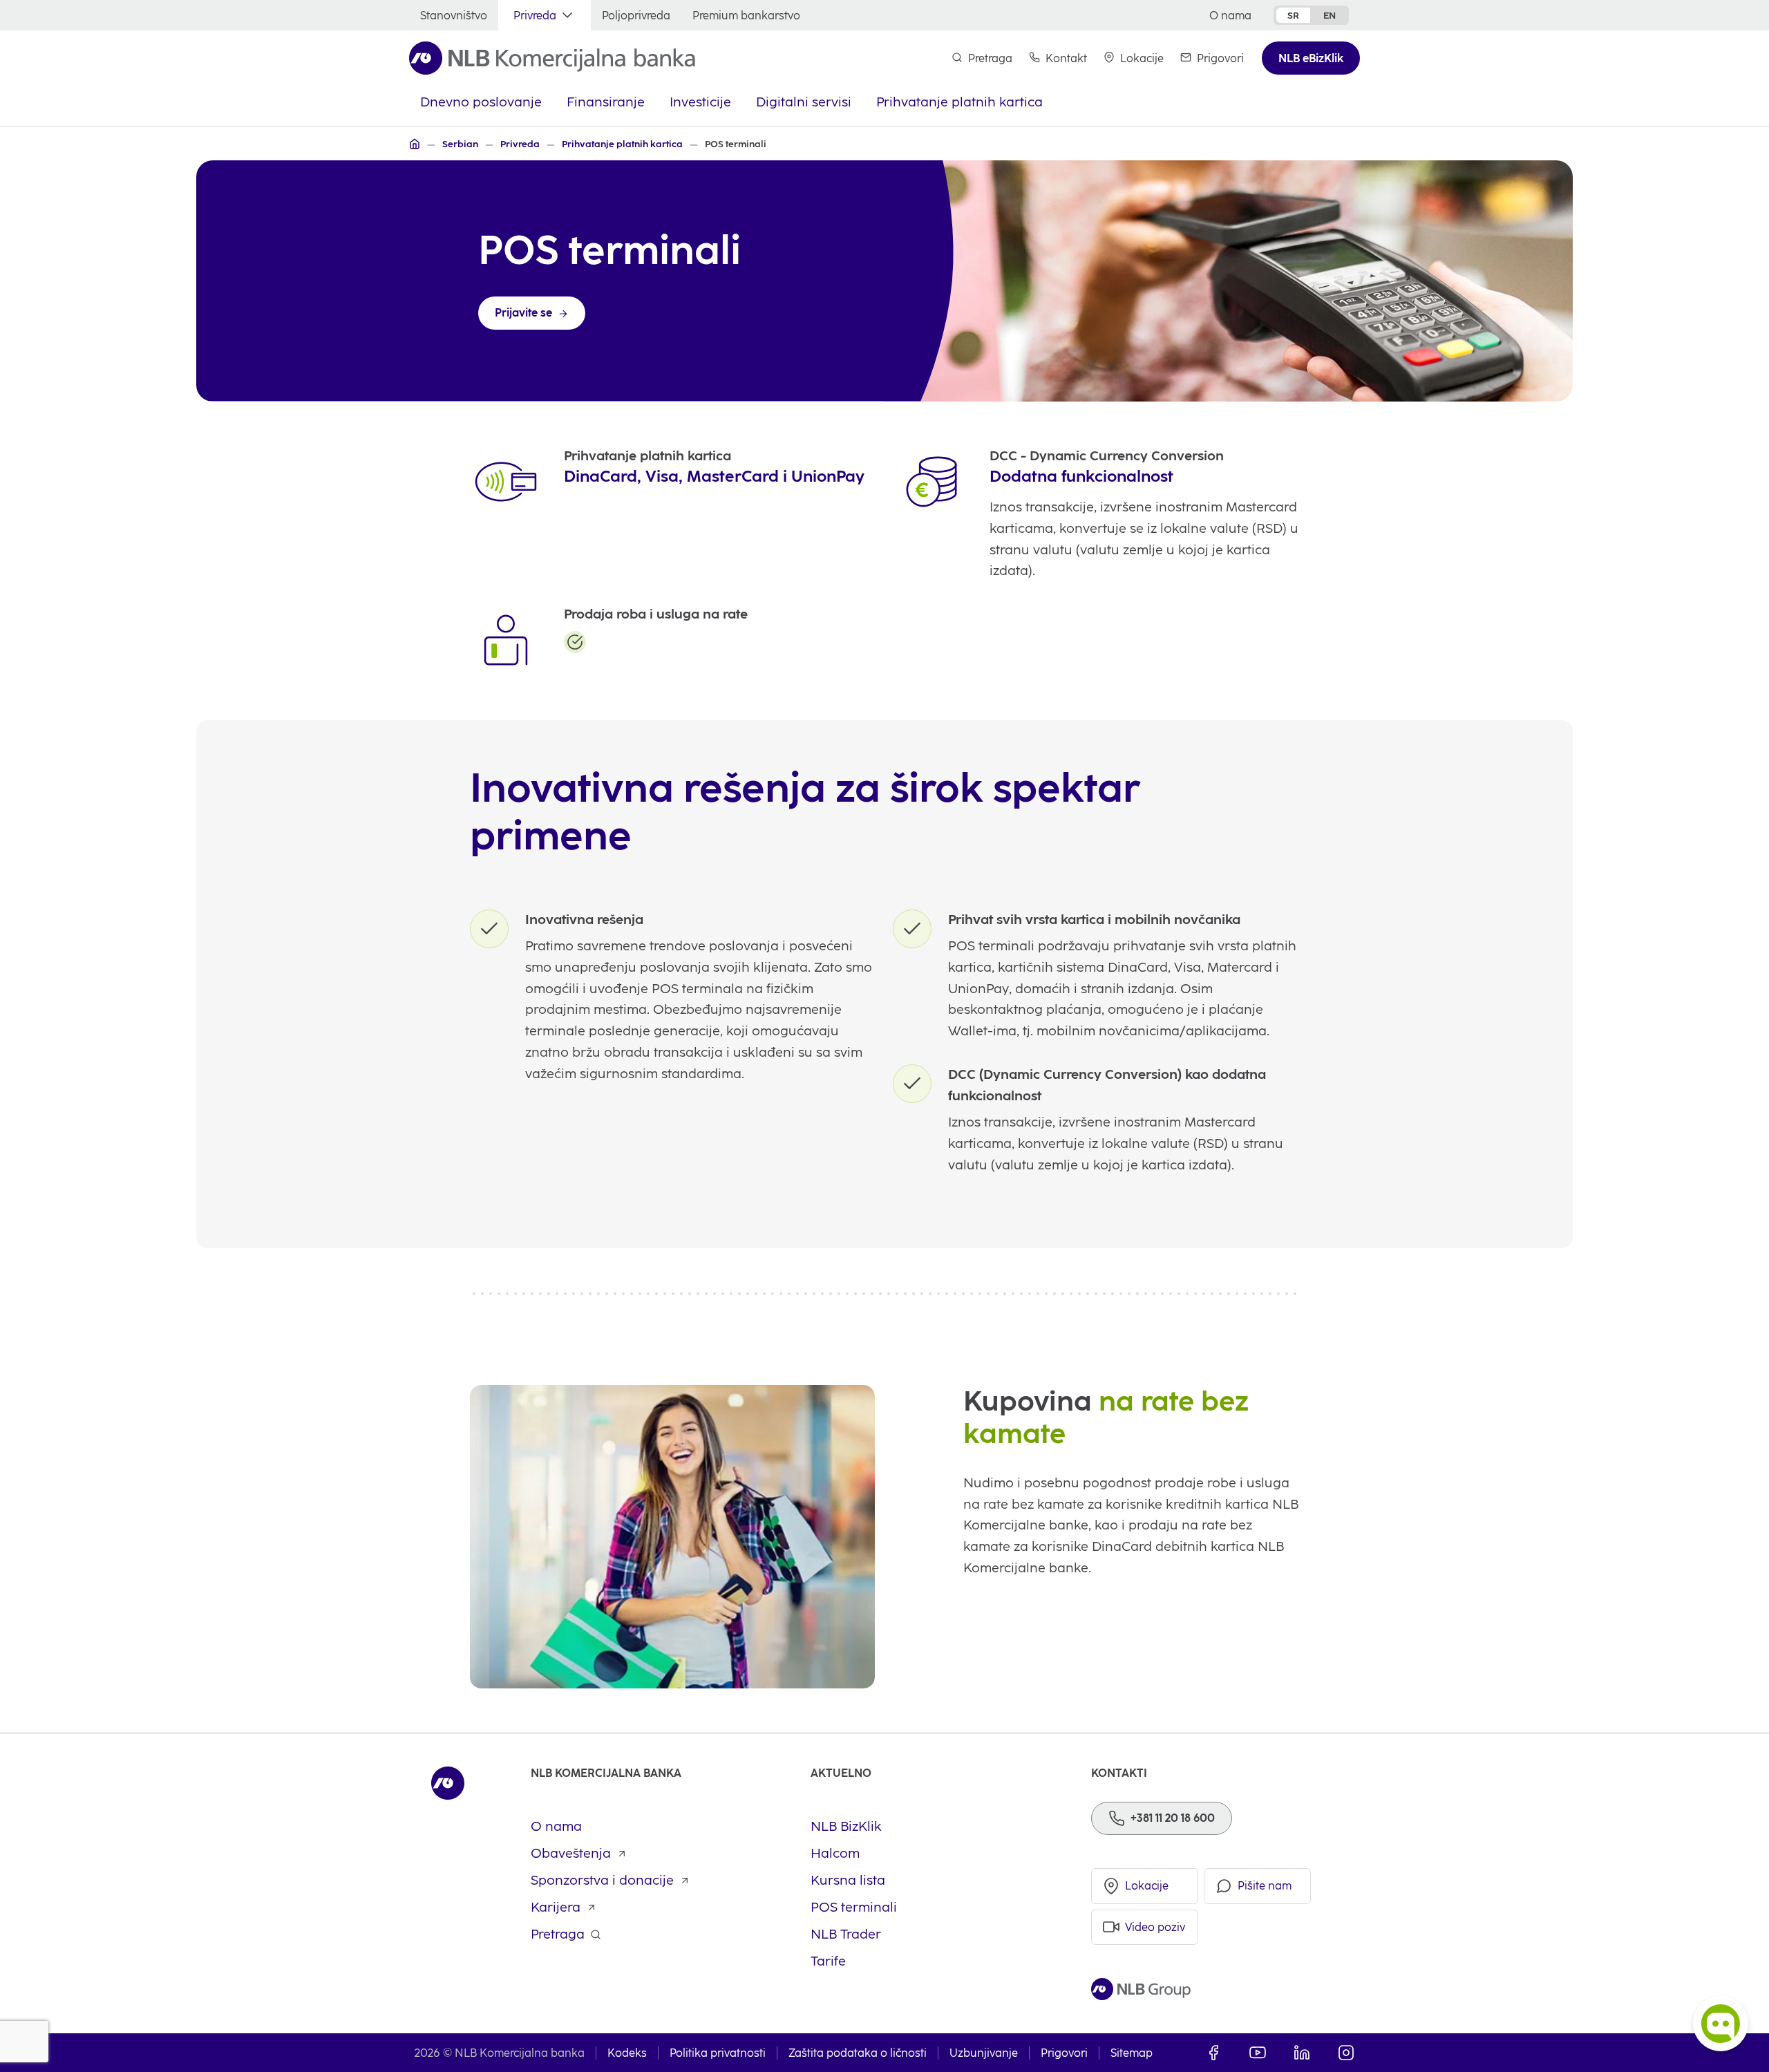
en (1330, 15)
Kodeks (627, 2053)
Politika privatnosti (718, 2053)
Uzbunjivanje (984, 2053)
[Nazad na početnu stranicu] (552, 58)
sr (1293, 15)
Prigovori (1064, 2053)
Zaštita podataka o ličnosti (858, 2053)
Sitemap (1132, 2053)
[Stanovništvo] (415, 144)
